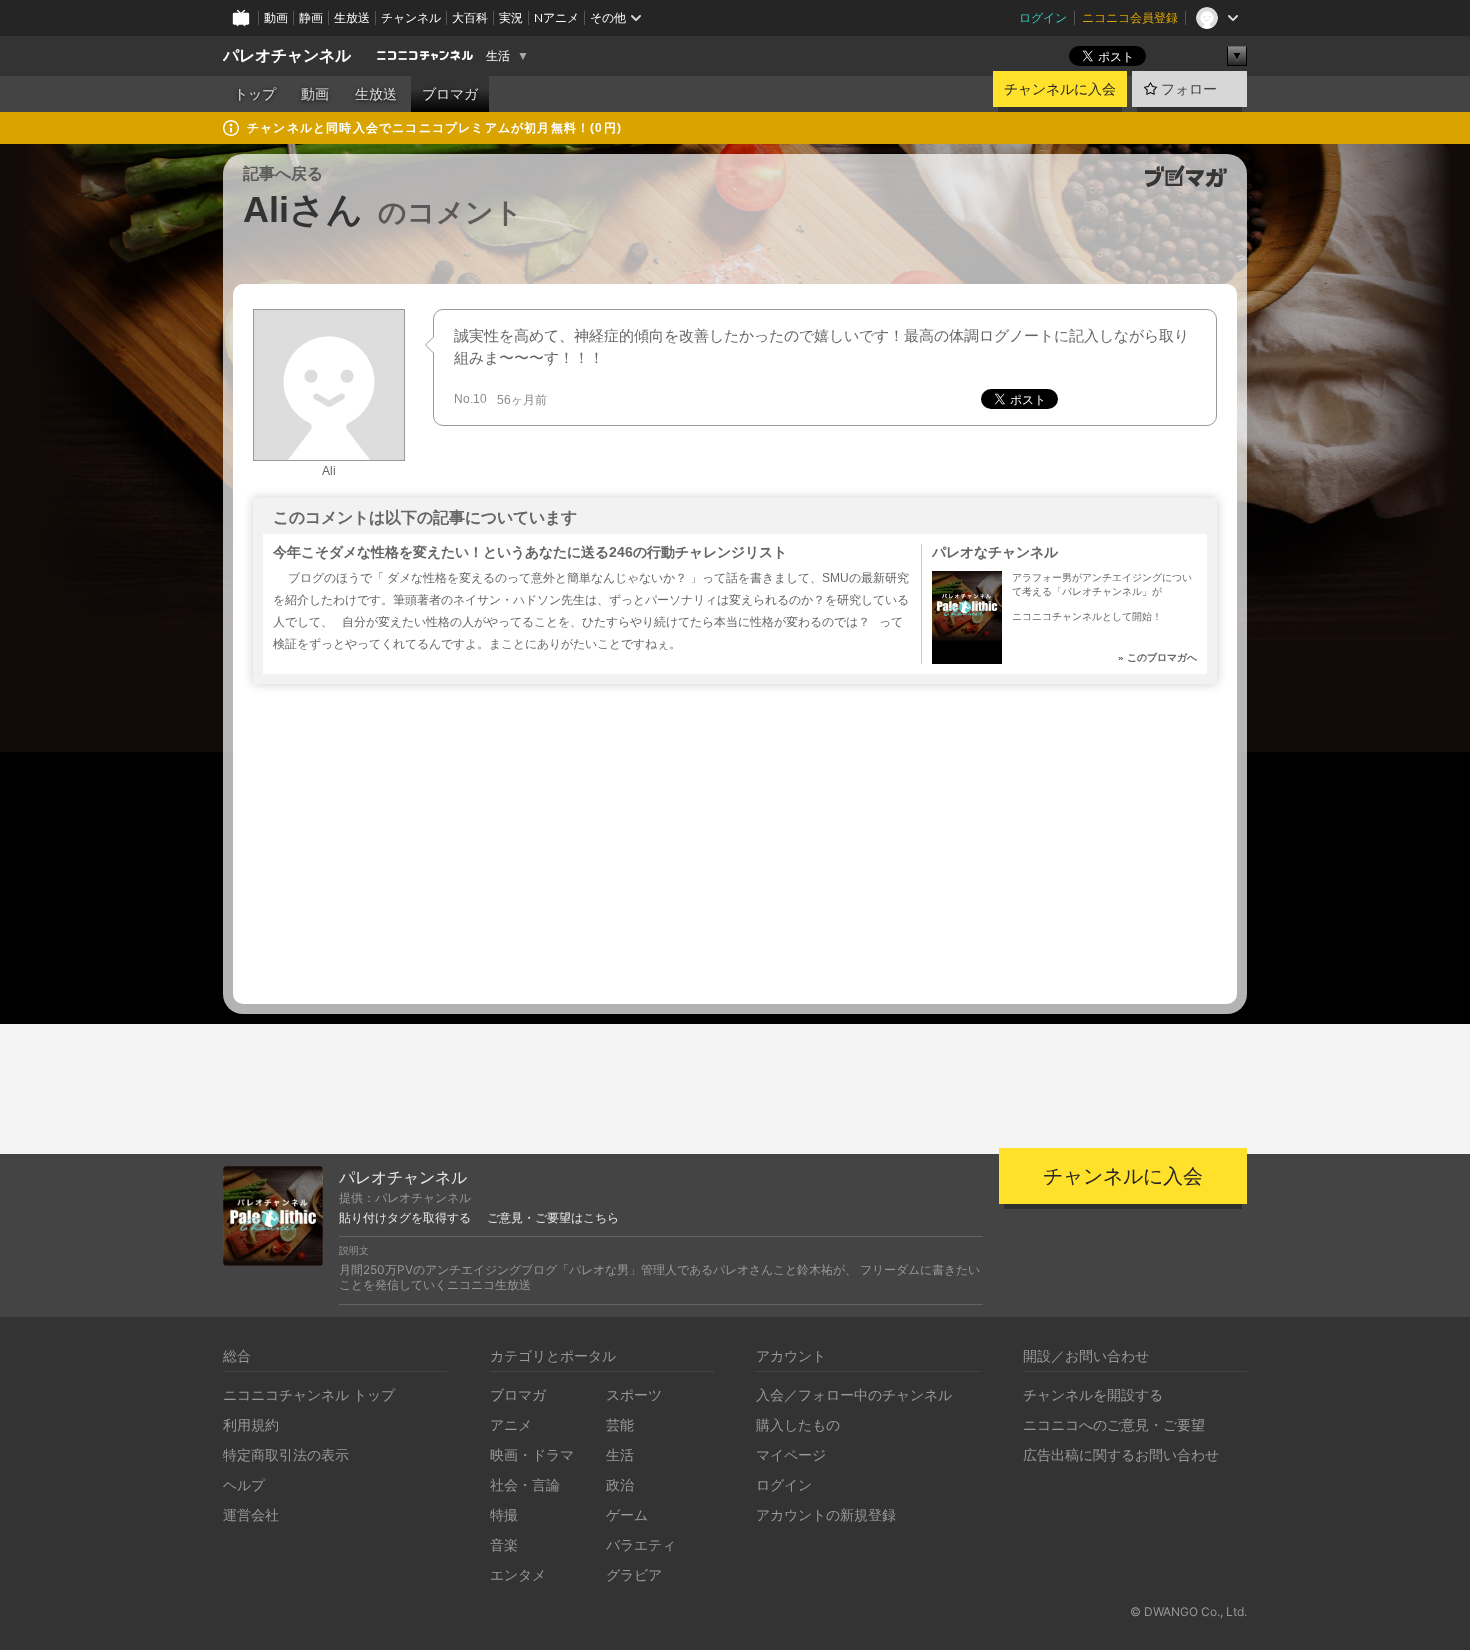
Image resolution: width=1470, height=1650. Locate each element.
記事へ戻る (283, 173)
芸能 (620, 1424)
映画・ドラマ (532, 1454)
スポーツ (634, 1394)
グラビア (634, 1574)
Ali (329, 471)
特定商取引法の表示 (286, 1454)
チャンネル (411, 17)
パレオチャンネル (287, 55)
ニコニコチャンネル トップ (309, 1394)
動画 (276, 17)
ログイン (1043, 17)
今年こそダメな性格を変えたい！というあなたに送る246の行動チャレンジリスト (530, 552)
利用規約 (251, 1424)
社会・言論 (525, 1484)
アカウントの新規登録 (826, 1514)
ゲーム (627, 1514)
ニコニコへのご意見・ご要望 (1114, 1424)
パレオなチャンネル (995, 552)
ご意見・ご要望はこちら (553, 1218)
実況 (511, 17)
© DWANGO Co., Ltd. (1188, 1611)
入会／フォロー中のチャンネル (854, 1394)
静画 (311, 17)
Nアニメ (556, 17)
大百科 (470, 17)
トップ (255, 94)
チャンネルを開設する (1093, 1394)
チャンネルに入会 (1060, 89)
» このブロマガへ (1157, 657)
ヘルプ (244, 1484)
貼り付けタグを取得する (405, 1218)
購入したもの (798, 1424)
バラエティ (641, 1544)
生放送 (352, 17)
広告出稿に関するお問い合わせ (1121, 1454)
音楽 (504, 1544)
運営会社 (251, 1514)
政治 (620, 1484)
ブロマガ (450, 94)
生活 (498, 56)
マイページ (791, 1454)
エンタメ (518, 1574)
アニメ (511, 1424)
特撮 (504, 1514)
